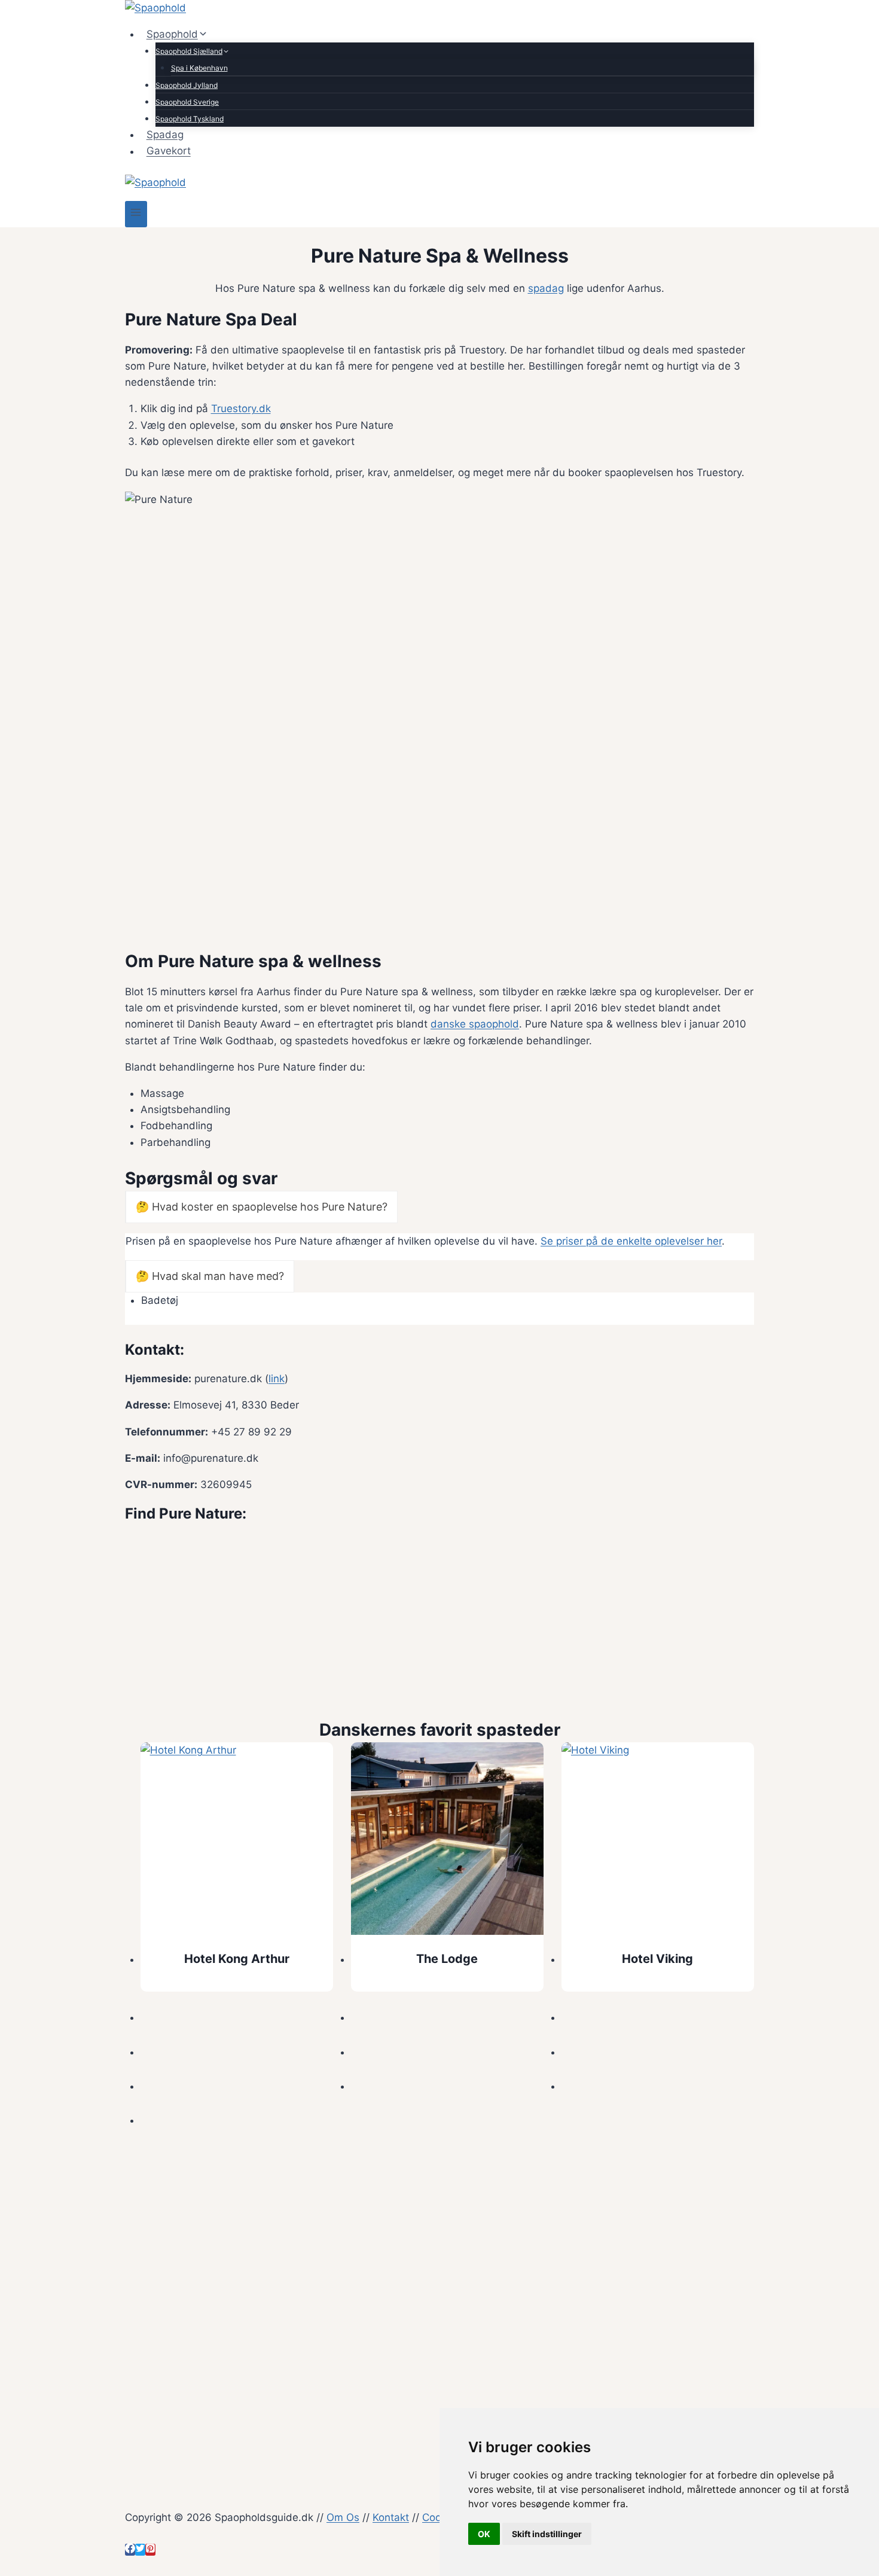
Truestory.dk (241, 408)
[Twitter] (140, 2550)
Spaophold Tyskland (190, 119)
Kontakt (391, 2517)
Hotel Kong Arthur (237, 1959)
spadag (546, 288)
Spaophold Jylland (187, 85)
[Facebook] (130, 2550)
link (277, 1379)
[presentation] (237, 1839)
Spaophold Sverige (187, 102)
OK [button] (484, 2534)
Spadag (165, 135)
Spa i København (199, 68)
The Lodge (447, 1959)
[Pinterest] (150, 2550)
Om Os (343, 2517)
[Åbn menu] (136, 214)
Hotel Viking (657, 1959)
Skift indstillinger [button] (547, 2534)
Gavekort (169, 151)
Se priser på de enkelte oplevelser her (631, 1241)
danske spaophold (475, 1024)
